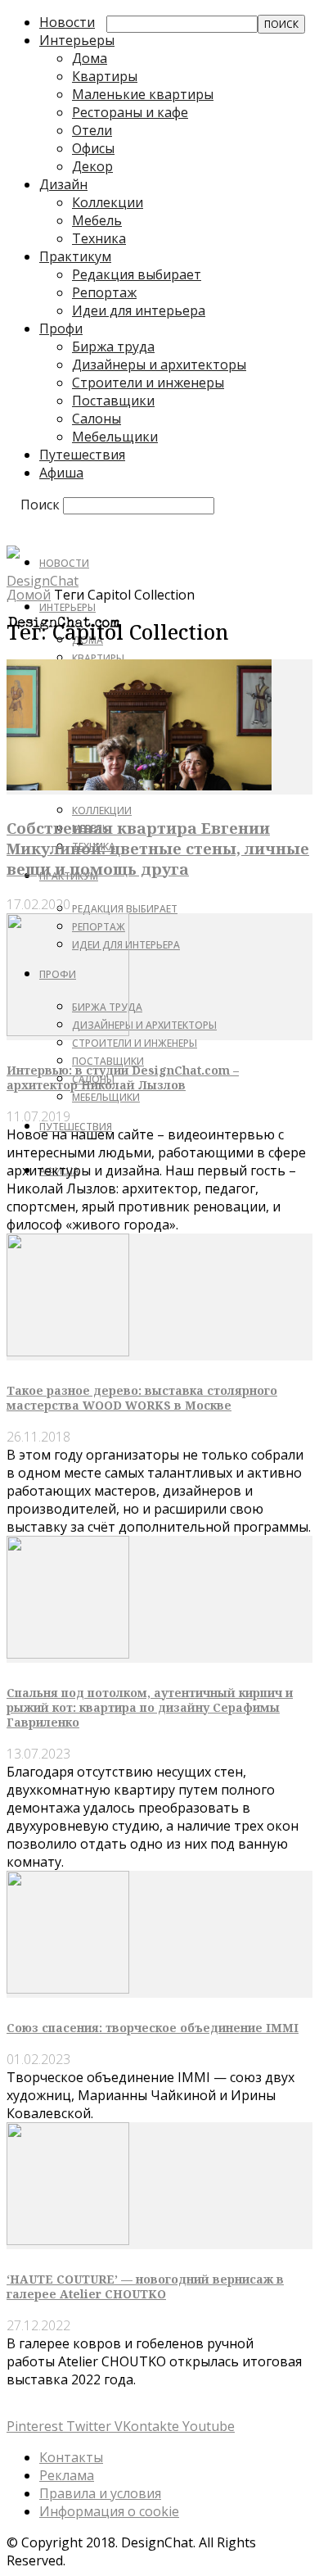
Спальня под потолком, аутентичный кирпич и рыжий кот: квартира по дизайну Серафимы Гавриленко (150, 1707)
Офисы (93, 148)
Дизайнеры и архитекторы (159, 364)
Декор (92, 166)
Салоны (97, 419)
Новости (67, 22)
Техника (99, 238)
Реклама (67, 2475)
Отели (92, 130)
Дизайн (63, 184)
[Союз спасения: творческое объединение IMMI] (68, 1989)
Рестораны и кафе (130, 112)
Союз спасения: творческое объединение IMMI (153, 2028)
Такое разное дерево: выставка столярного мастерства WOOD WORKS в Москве (142, 1398)
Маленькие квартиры (143, 94)
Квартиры (105, 76)
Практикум (75, 256)
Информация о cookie (109, 2511)
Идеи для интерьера (139, 310)
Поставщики (113, 401)
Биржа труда (113, 346)
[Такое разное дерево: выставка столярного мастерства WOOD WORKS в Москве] (68, 1351)
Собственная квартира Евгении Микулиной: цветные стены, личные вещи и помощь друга (158, 848)
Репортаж (104, 292)
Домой (29, 595)
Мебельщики (115, 437)
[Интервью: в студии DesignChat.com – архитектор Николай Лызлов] (68, 1031)
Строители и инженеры (148, 383)
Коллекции (108, 202)
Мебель (97, 220)
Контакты (71, 2457)
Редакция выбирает (137, 274)
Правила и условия (100, 2493)
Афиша (61, 473)
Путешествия (82, 455)
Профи (61, 328)
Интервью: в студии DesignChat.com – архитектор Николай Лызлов (123, 1077)
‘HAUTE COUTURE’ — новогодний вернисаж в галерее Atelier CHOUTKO (145, 2286)
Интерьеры (77, 40)
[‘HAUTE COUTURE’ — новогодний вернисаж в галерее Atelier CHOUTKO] (68, 2240)
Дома (90, 58)
